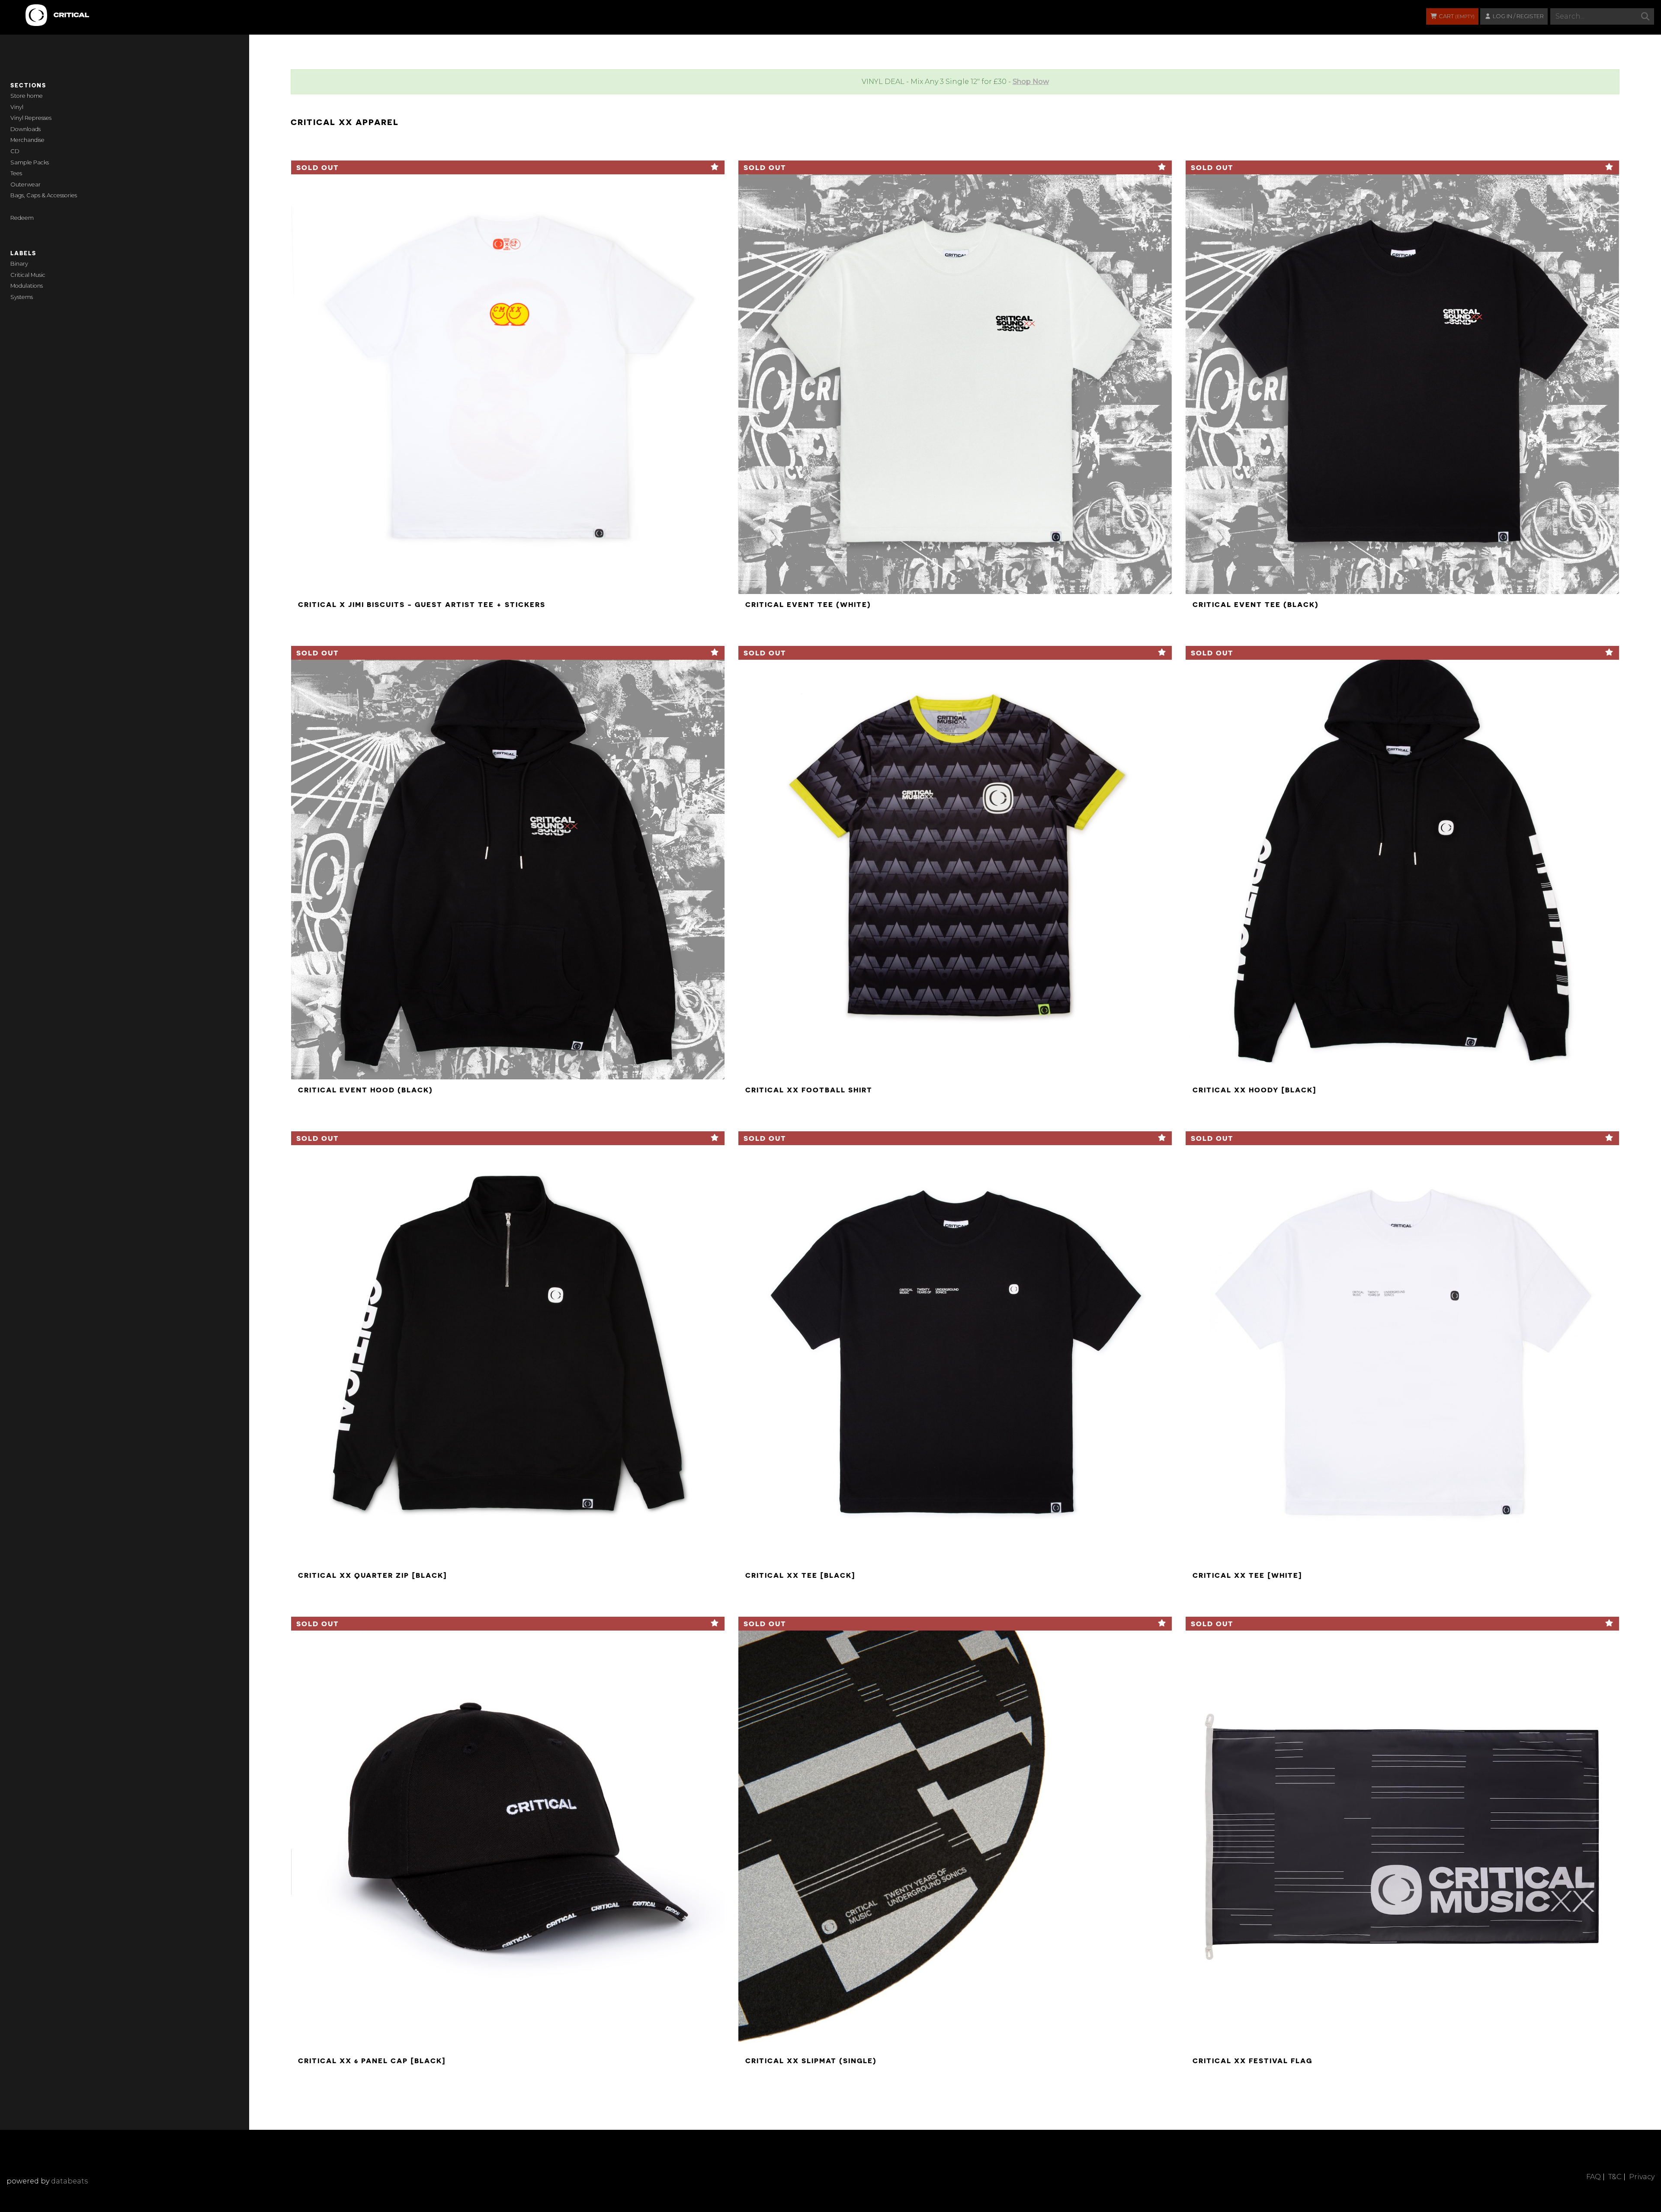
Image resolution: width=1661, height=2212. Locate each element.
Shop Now (1031, 82)
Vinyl (17, 107)
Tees (16, 173)
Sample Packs (30, 162)
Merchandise (27, 140)
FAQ (1594, 2177)
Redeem (22, 218)
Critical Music (28, 275)
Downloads (26, 129)
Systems (22, 297)
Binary (19, 264)
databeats (69, 2181)
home (35, 96)
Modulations (27, 286)
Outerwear (26, 185)
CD (15, 151)
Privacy (1642, 2177)
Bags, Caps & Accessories (44, 195)
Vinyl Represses (31, 118)
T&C (1615, 2177)
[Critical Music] (27, 11)
